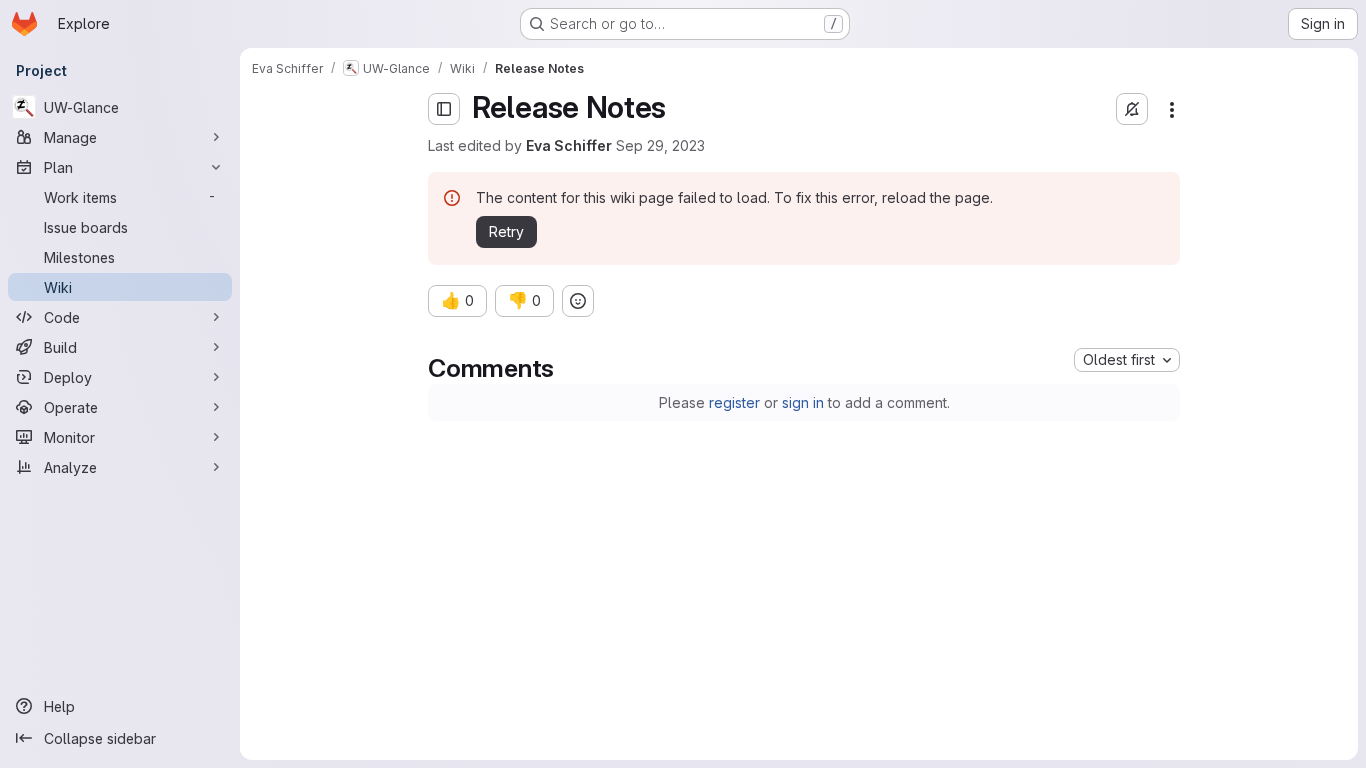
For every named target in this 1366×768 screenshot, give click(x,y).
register (734, 402)
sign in (803, 402)
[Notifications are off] (1132, 109)
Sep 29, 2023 (660, 145)
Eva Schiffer (569, 145)
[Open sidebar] (444, 109)
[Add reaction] (578, 301)
